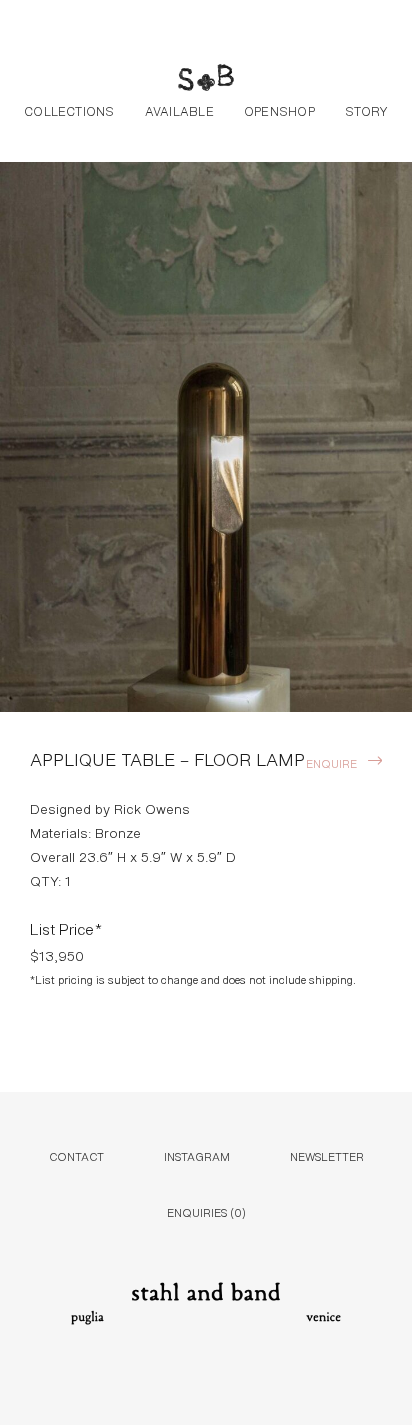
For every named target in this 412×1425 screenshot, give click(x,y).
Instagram (197, 1155)
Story (366, 110)
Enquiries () (206, 1211)
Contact (76, 1155)
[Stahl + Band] (206, 80)
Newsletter (327, 1155)
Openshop (279, 110)
